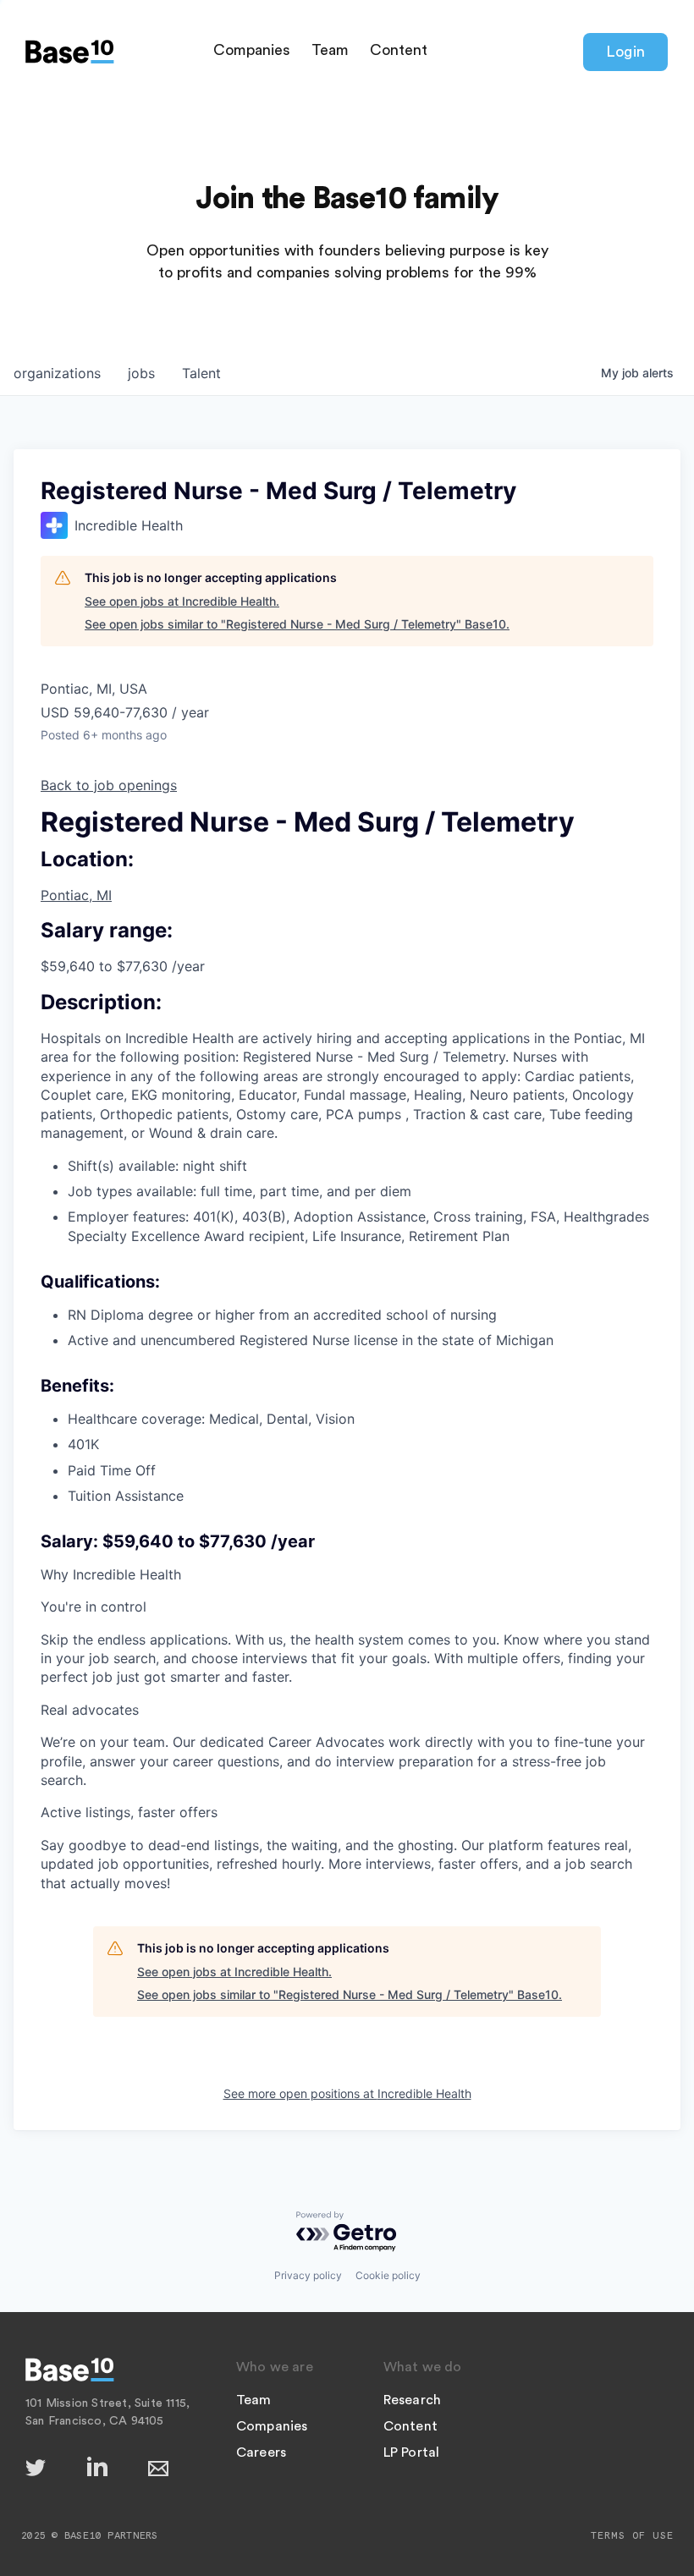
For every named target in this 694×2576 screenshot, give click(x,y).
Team (330, 50)
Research (413, 2400)
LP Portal (412, 2452)
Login (625, 52)
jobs (141, 373)
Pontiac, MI (76, 895)
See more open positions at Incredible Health (347, 2093)
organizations (57, 373)
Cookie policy (388, 2275)
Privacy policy (308, 2275)
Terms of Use (632, 2535)
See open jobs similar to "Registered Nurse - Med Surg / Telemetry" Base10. (297, 624)
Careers (261, 2452)
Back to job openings (109, 785)
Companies (252, 50)
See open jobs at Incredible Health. (182, 601)
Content (399, 50)
